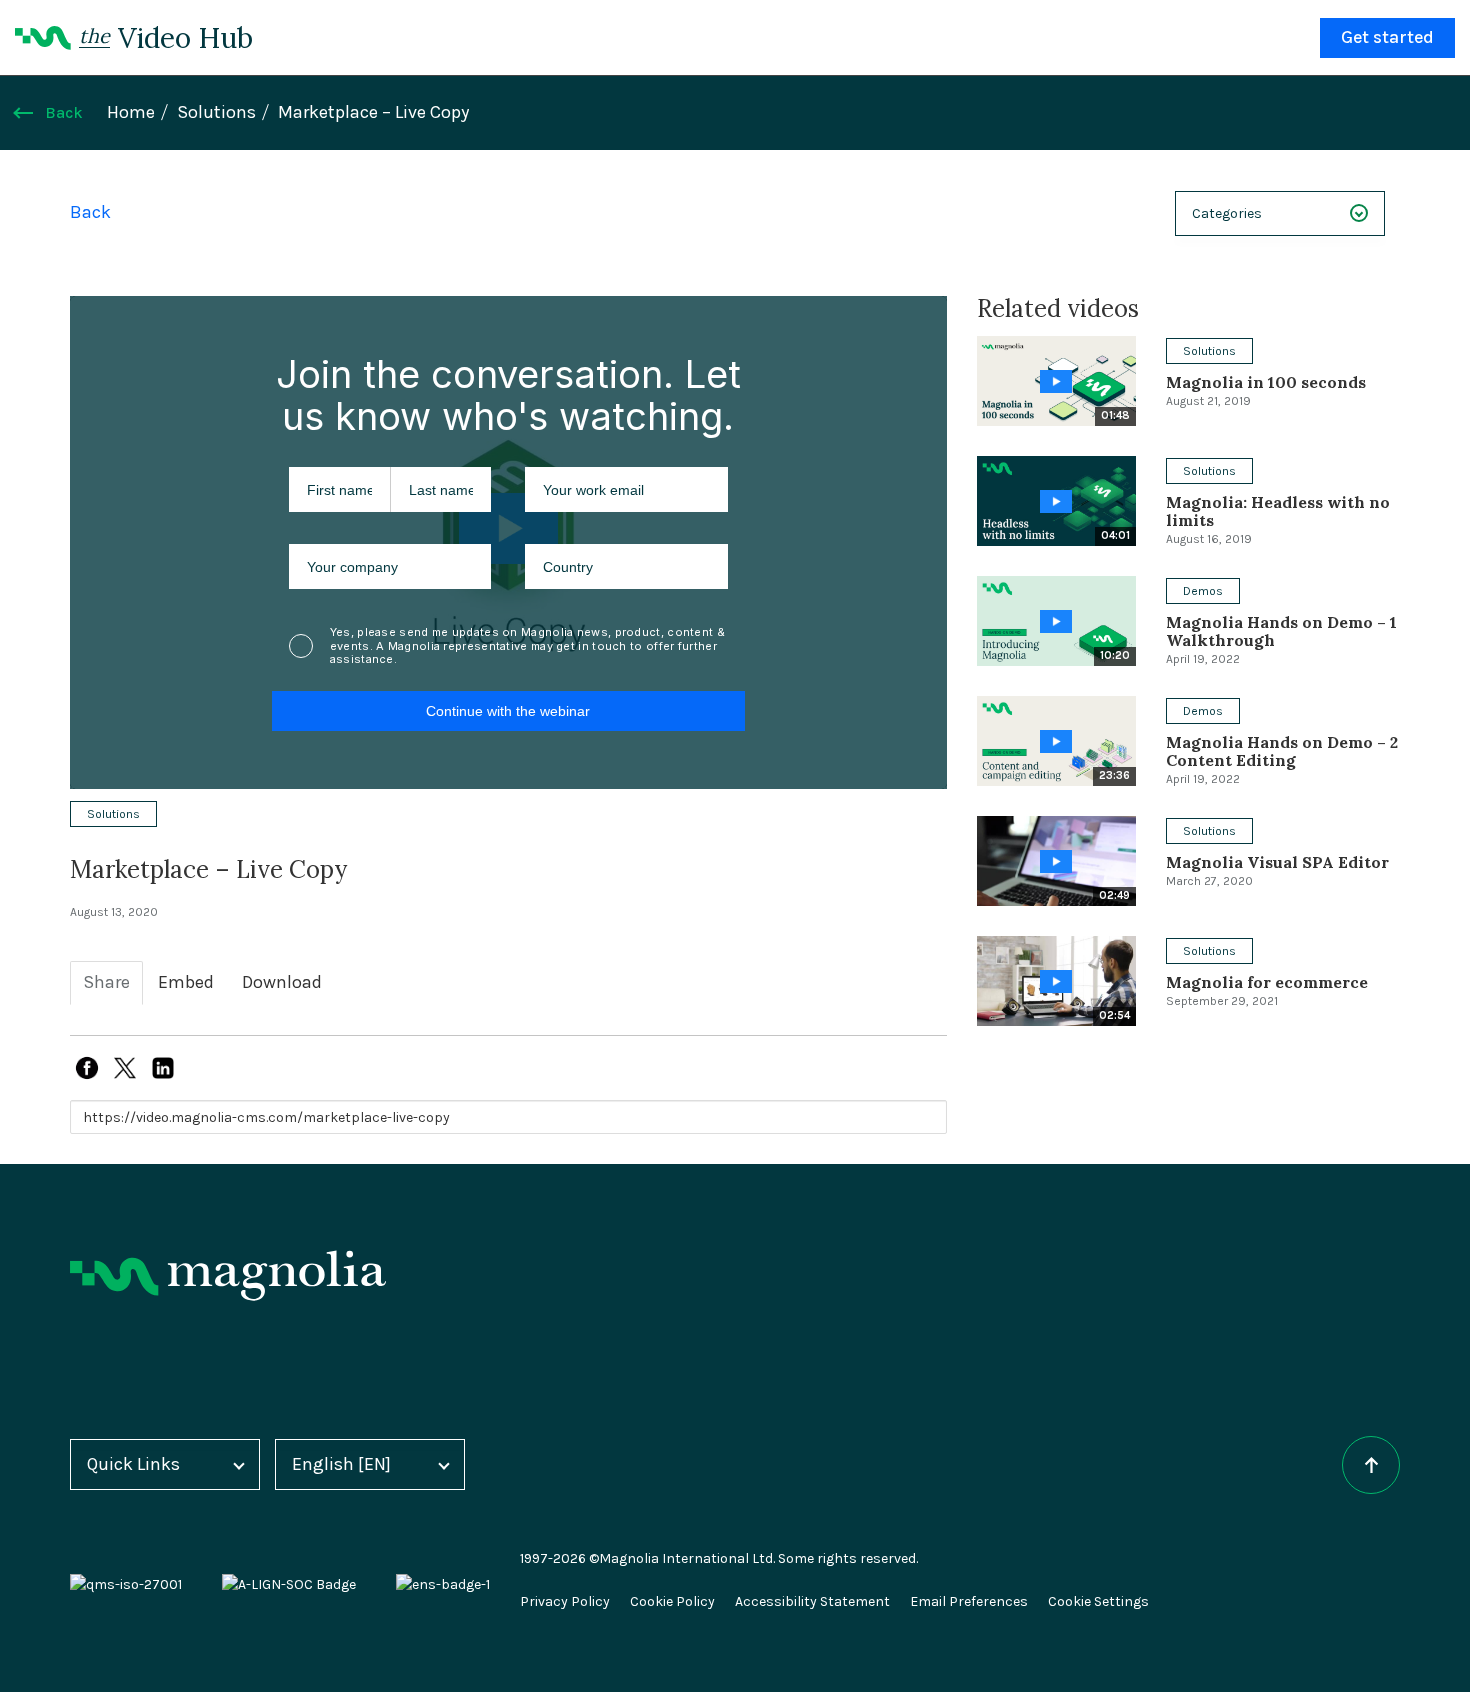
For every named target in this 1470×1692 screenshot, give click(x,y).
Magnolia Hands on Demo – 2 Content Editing (1282, 751)
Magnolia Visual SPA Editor (1277, 862)
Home (131, 112)
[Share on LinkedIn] (163, 1068)
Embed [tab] (186, 982)
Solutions (216, 112)
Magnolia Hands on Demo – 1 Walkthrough (1281, 631)
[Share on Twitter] (125, 1068)
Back (64, 113)
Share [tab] (106, 982)
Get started (1387, 37)
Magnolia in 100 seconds (1266, 382)
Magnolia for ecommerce (1267, 982)
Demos (1203, 591)
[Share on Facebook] (87, 1068)
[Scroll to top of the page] (1371, 1465)
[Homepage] (228, 1275)
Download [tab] (282, 982)
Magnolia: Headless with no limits (1278, 511)
